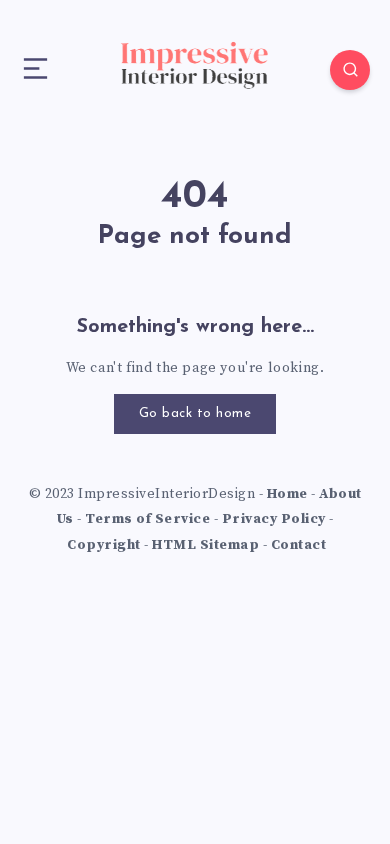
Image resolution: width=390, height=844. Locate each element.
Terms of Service (147, 519)
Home (287, 494)
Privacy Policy (274, 519)
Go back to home (195, 413)
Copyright (104, 545)
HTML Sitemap (205, 545)
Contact (299, 545)
